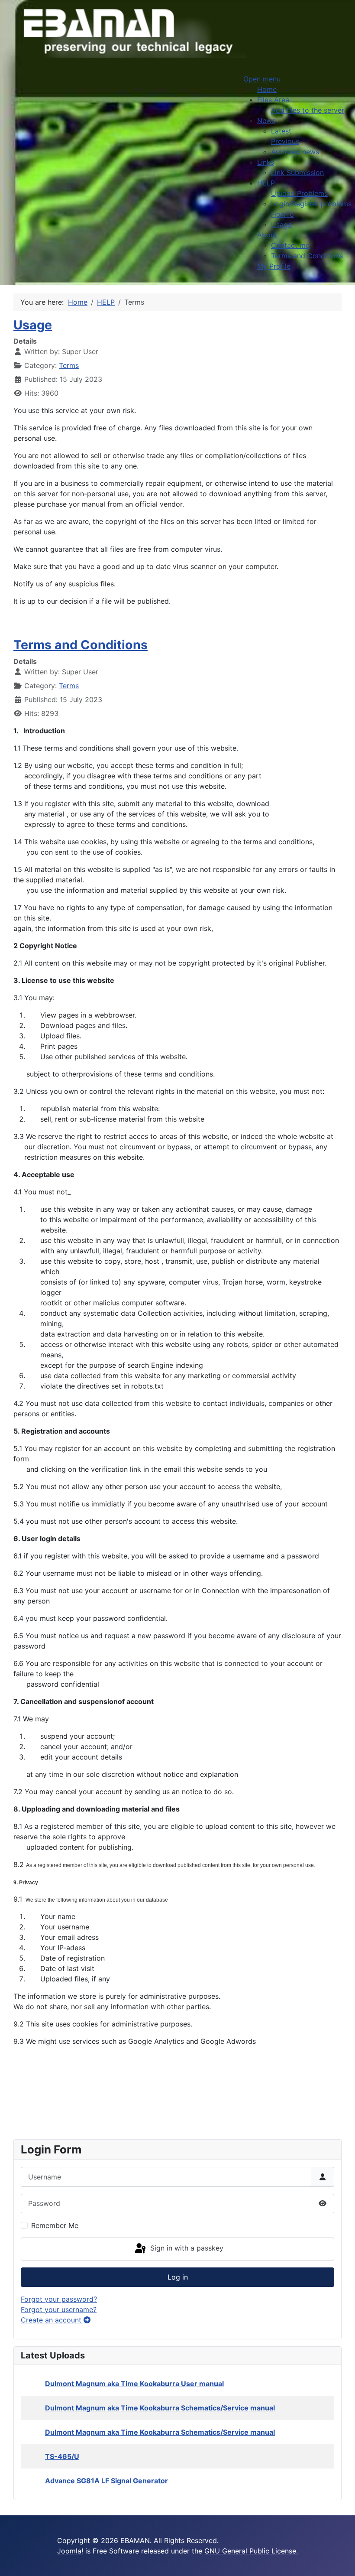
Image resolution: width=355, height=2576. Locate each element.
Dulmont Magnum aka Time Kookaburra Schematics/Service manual (160, 2408)
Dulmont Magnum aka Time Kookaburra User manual (134, 2384)
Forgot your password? (59, 2299)
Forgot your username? (59, 2309)
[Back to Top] (340, 2560)
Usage (33, 325)
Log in (178, 2277)
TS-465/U (62, 2456)
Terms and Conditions (81, 645)
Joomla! (70, 2551)
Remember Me (55, 2225)
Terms (69, 365)
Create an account (52, 2320)
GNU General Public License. (251, 2551)
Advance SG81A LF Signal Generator (106, 2481)
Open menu (262, 79)
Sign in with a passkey (186, 2248)
